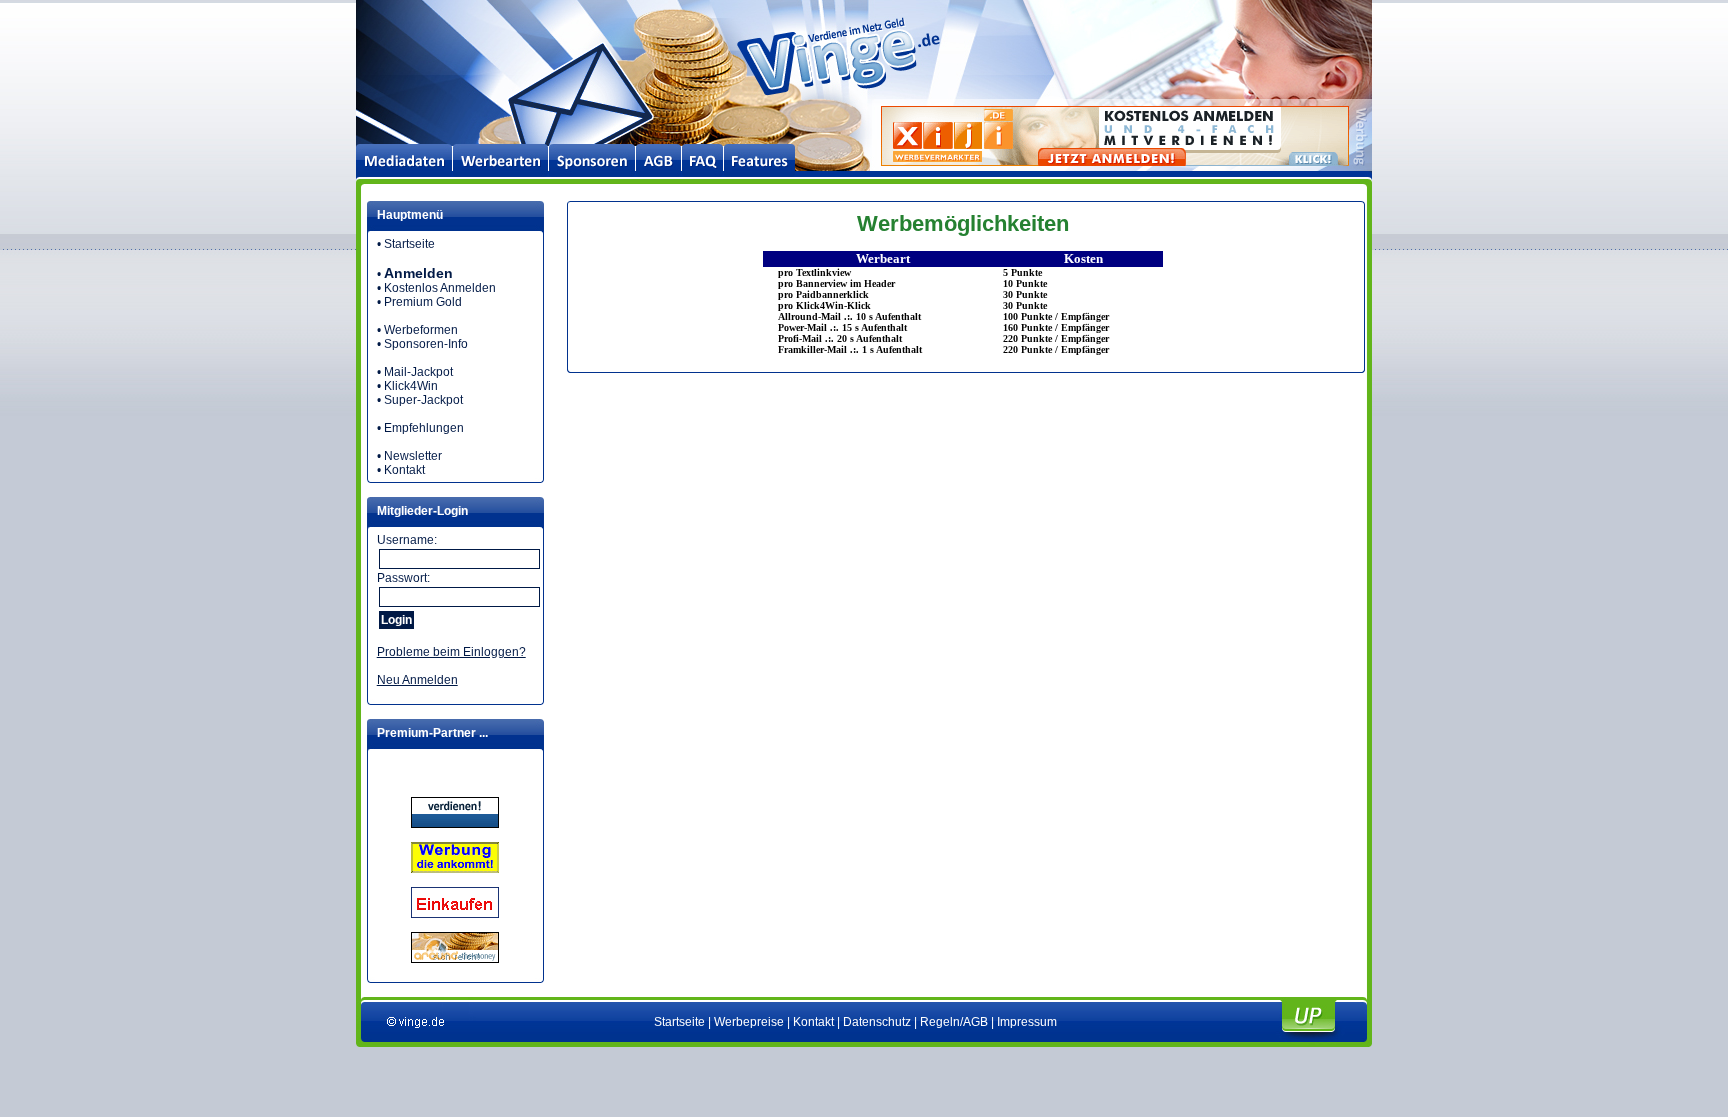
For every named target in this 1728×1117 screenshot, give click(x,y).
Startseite (409, 244)
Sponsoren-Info (426, 344)
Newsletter (413, 456)
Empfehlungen (424, 428)
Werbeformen (421, 330)
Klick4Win (411, 386)
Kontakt (404, 470)
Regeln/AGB (954, 1022)
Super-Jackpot (423, 400)
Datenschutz (877, 1022)
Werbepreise (749, 1022)
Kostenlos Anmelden (440, 288)
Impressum (1027, 1022)
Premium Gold (423, 302)
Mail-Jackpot (418, 372)
